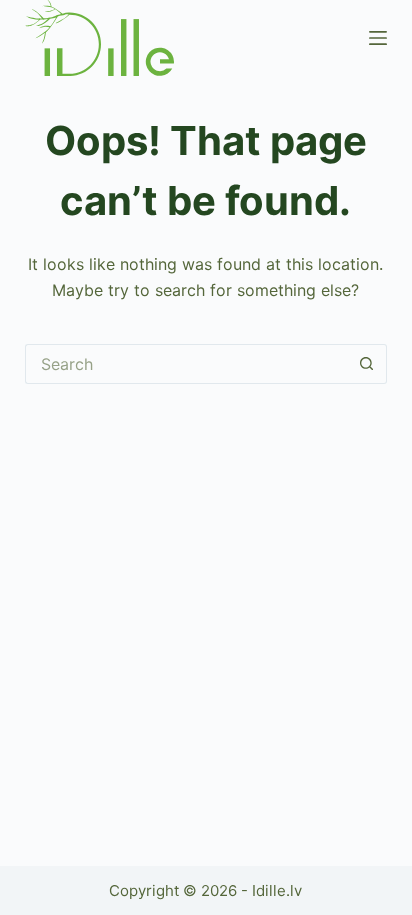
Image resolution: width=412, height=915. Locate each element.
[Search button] (367, 364)
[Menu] (378, 38)
